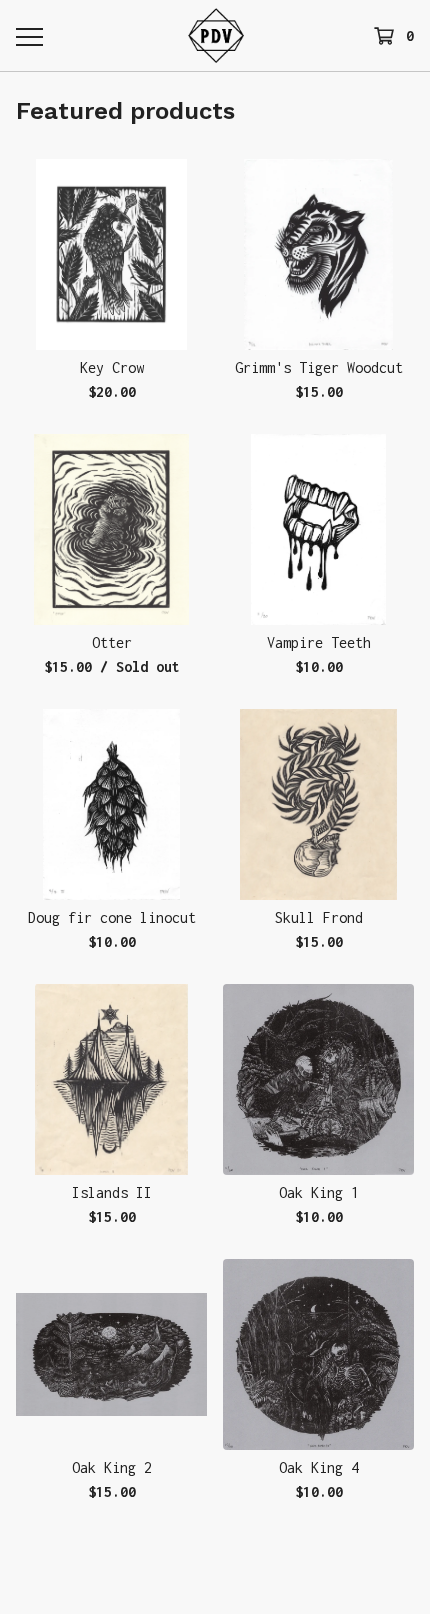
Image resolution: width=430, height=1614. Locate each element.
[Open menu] (29, 36)
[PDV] (216, 35)
